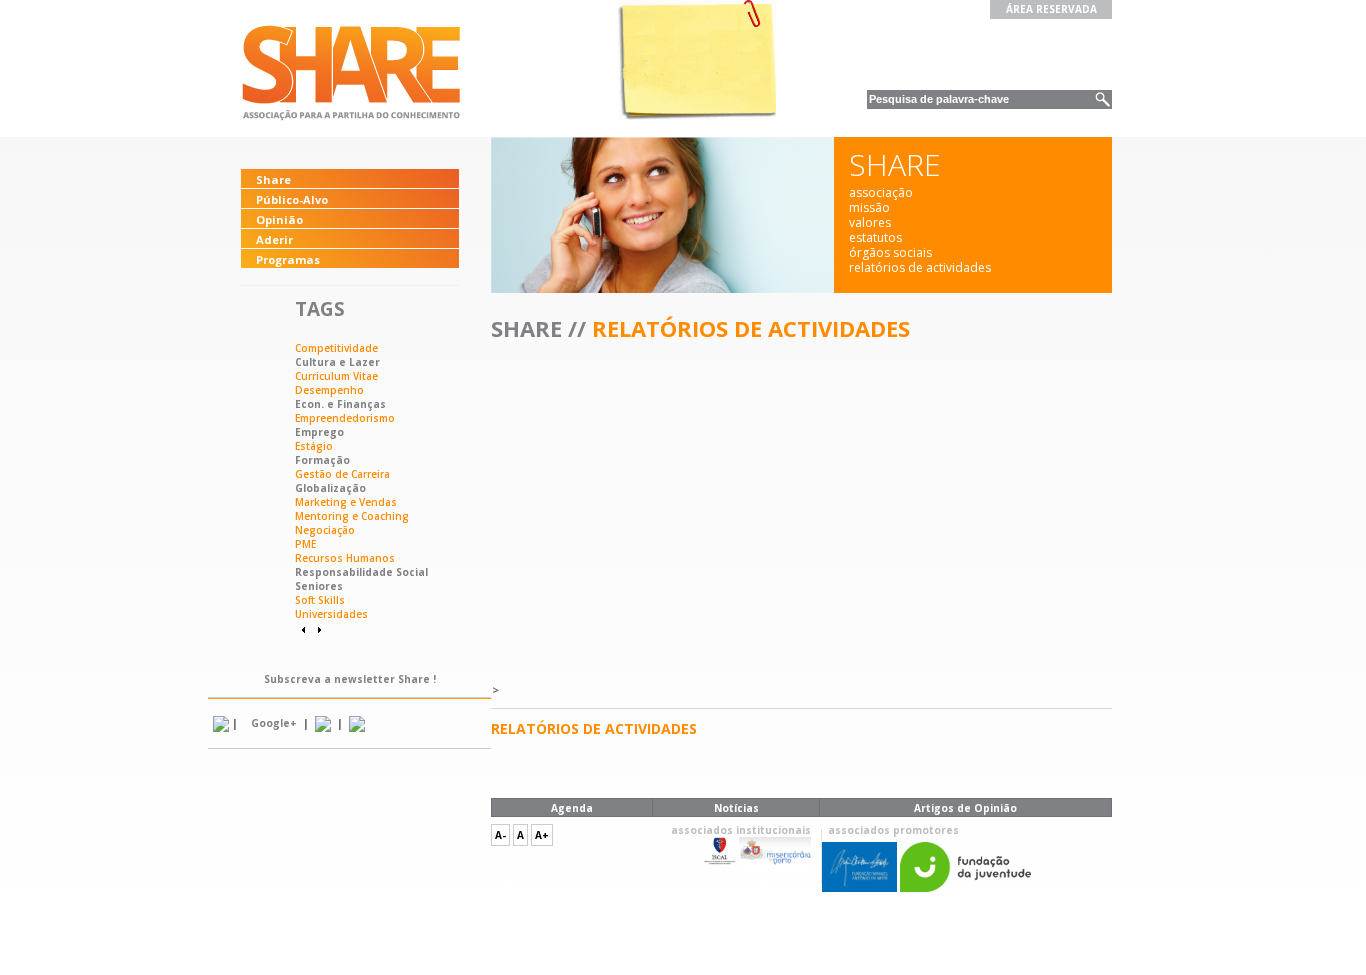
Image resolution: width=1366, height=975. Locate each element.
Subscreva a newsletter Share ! (350, 679)
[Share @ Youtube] (323, 723)
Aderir (274, 239)
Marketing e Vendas (346, 502)
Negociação (325, 530)
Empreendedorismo (345, 418)
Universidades (331, 614)
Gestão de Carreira (342, 474)
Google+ (274, 723)
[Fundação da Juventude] (965, 888)
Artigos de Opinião (965, 808)
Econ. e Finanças (340, 404)
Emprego (319, 432)
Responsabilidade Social (361, 572)
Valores (870, 222)
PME (305, 544)
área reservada (1051, 9)
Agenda (572, 808)
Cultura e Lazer (337, 362)
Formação (322, 460)
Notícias (736, 808)
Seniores (319, 586)
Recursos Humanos (345, 558)
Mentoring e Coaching (352, 516)
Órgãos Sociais (890, 252)
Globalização (330, 488)
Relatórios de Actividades (920, 267)
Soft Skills (320, 600)
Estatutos (875, 237)
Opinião (279, 219)
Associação (881, 192)
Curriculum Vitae (336, 376)
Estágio (314, 446)
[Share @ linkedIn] (221, 723)
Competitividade (336, 348)
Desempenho (329, 390)
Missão (869, 207)
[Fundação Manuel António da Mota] (859, 888)
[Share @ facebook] (357, 723)
